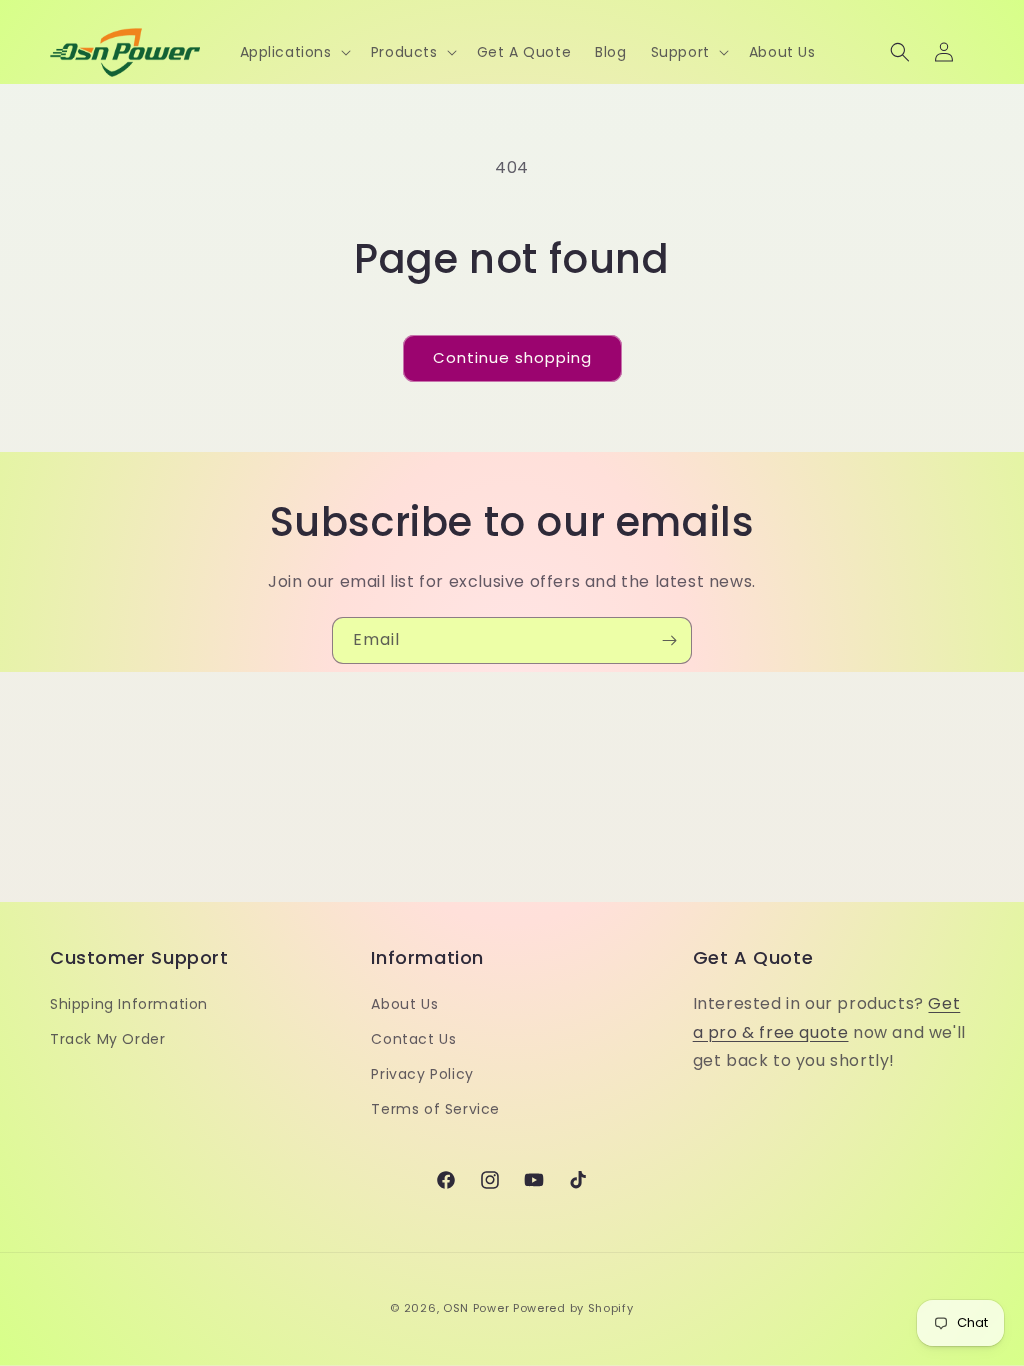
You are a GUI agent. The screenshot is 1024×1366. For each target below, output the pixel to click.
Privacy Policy (422, 1074)
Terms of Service (435, 1109)
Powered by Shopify (573, 1308)
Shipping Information (129, 1004)
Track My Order (107, 1039)
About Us (404, 1004)
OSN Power (476, 1308)
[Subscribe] (669, 640)
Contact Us (413, 1039)
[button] (293, 52)
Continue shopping (512, 357)
